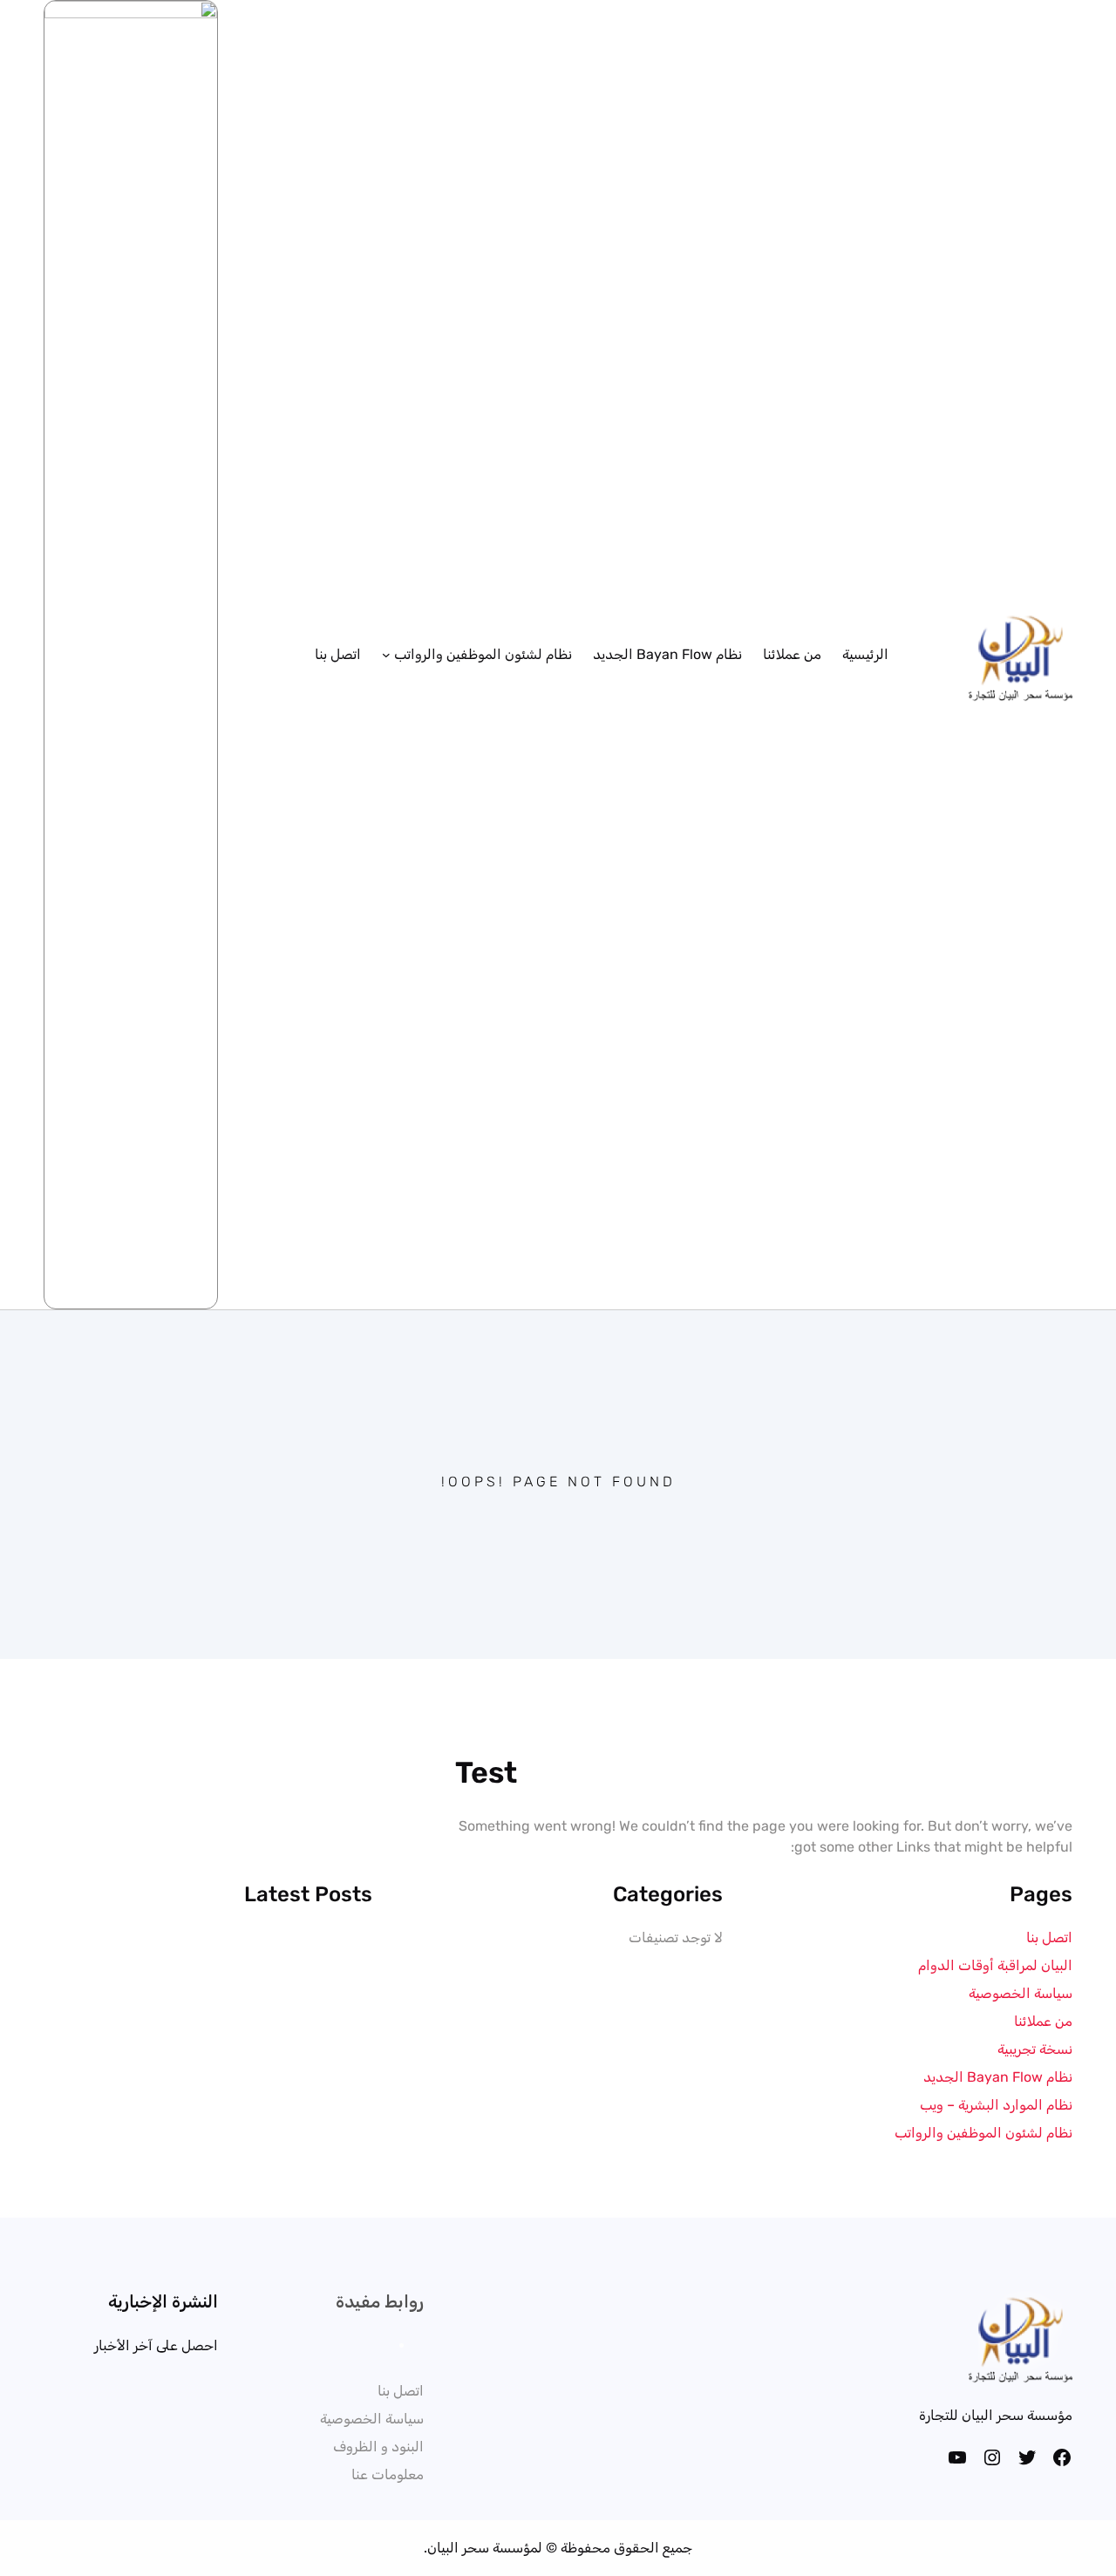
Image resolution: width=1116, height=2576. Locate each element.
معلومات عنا (388, 2474)
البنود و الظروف (378, 2447)
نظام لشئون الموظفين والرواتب (983, 2133)
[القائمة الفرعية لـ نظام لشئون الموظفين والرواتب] (386, 655)
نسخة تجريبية (1035, 2049)
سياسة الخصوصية (1021, 1993)
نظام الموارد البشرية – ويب (996, 2105)
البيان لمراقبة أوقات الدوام (995, 1965)
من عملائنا (1043, 2021)
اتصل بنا (1049, 1937)
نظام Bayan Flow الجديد (998, 2077)
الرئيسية (865, 654)
